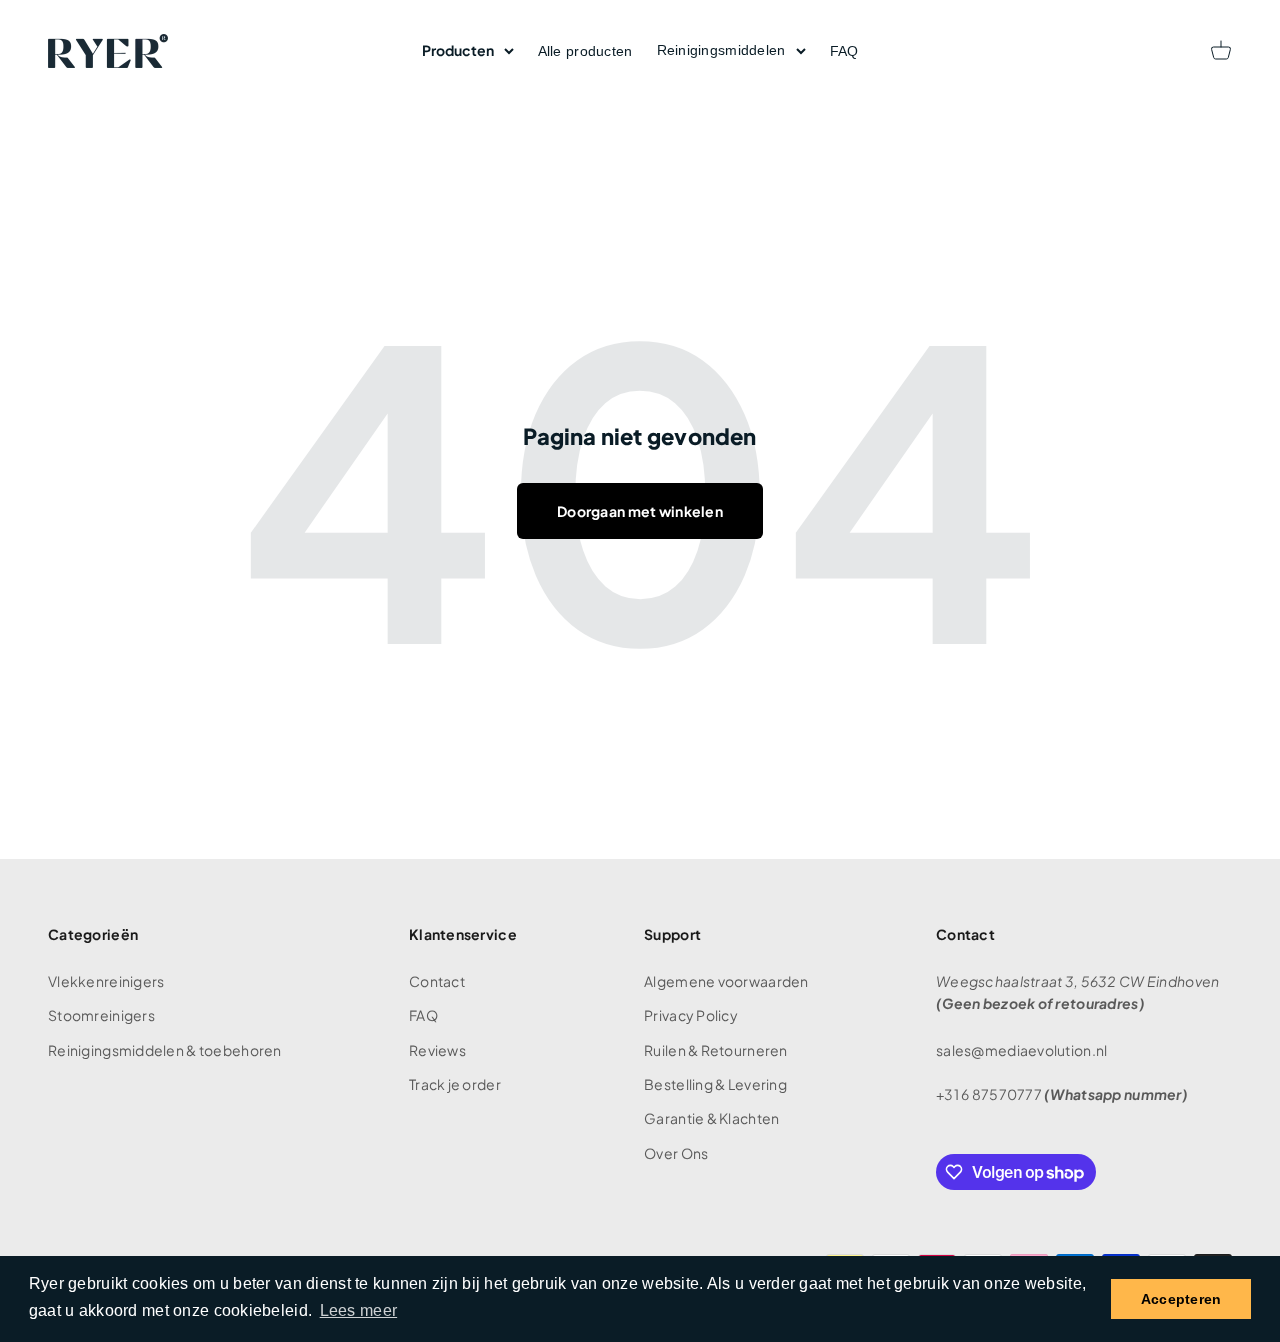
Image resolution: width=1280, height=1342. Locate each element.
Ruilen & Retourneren (716, 1050)
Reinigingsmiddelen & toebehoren (165, 1050)
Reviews (437, 1050)
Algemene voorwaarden (726, 981)
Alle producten (585, 51)
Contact (437, 981)
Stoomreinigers (101, 1015)
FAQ (844, 51)
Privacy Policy (691, 1015)
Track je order (455, 1084)
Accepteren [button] (1181, 1299)
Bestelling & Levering (715, 1084)
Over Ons (676, 1153)
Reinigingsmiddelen (721, 50)
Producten (458, 50)
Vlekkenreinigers (106, 981)
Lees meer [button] (359, 1310)
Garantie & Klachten (711, 1118)
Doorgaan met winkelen (640, 511)
